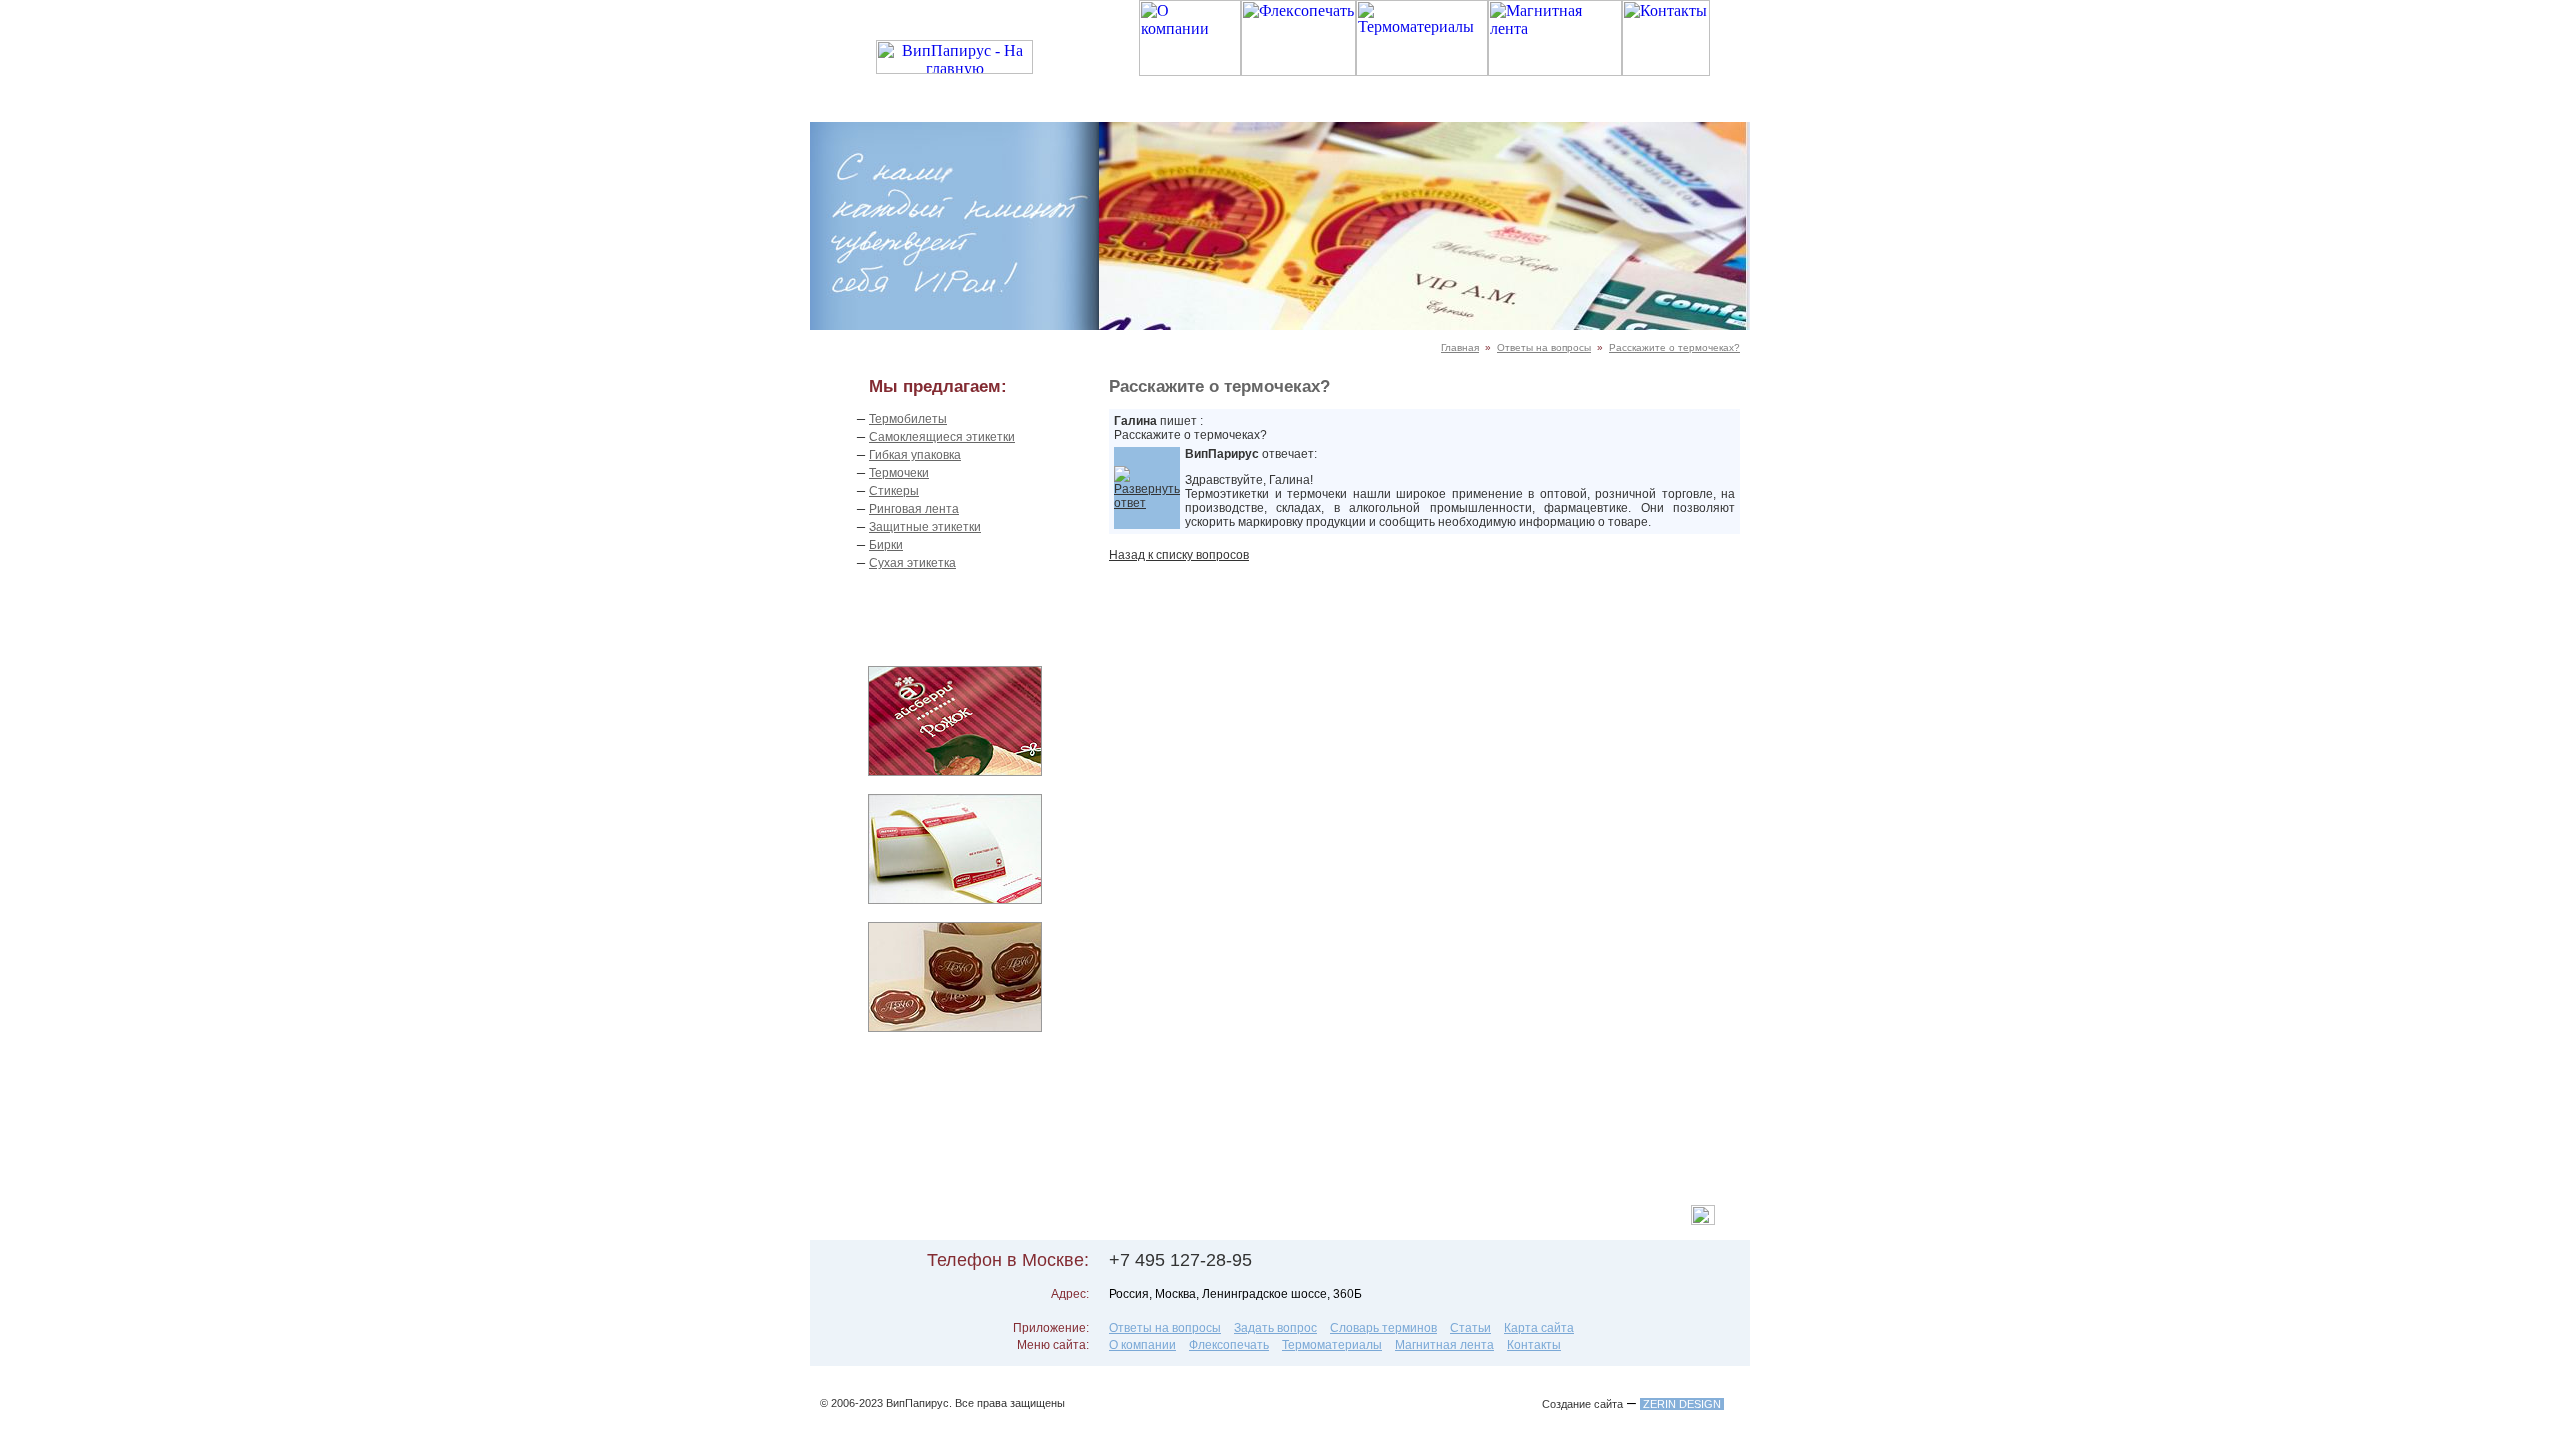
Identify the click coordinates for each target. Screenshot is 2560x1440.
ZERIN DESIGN (1682, 1404)
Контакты (1534, 1345)
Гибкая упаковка (915, 455)
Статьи (1470, 1328)
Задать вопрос (1275, 1328)
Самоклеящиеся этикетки (942, 437)
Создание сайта (1582, 1404)
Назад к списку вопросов (1179, 555)
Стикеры (894, 491)
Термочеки (899, 473)
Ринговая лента (914, 509)
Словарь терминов (1383, 1328)
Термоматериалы (1332, 1345)
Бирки (886, 545)
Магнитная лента (1444, 1345)
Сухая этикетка (912, 563)
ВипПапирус (917, 1403)
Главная (1460, 347)
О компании (1142, 1345)
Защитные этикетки (925, 527)
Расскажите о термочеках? (1674, 347)
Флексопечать (1229, 1345)
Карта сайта (1539, 1328)
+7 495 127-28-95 (1180, 1260)
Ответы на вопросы (1544, 347)
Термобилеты (908, 419)
